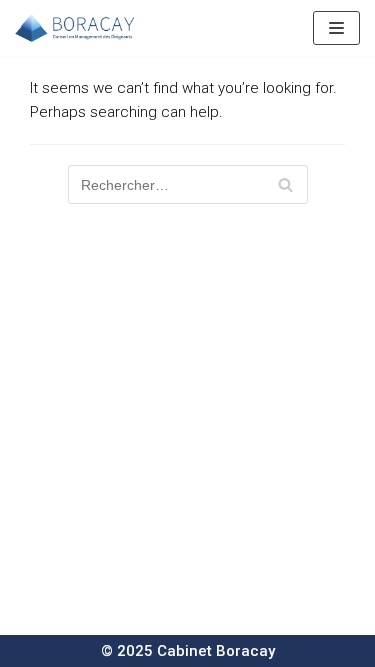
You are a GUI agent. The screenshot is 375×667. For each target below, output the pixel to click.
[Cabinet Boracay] (75, 28)
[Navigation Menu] (336, 28)
